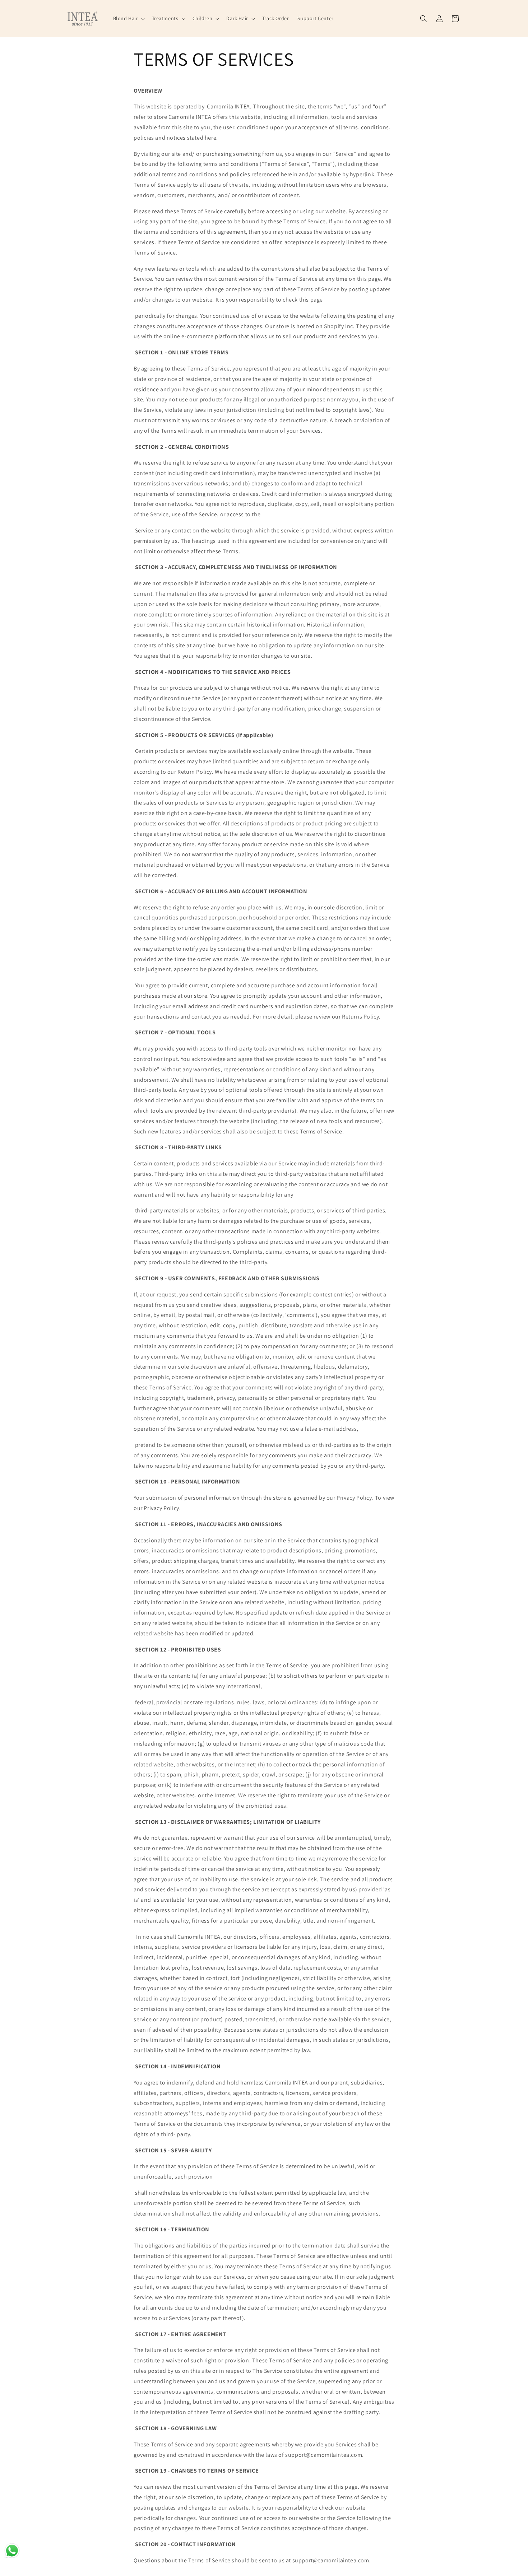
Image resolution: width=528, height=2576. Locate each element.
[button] (128, 18)
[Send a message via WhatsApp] (12, 2551)
